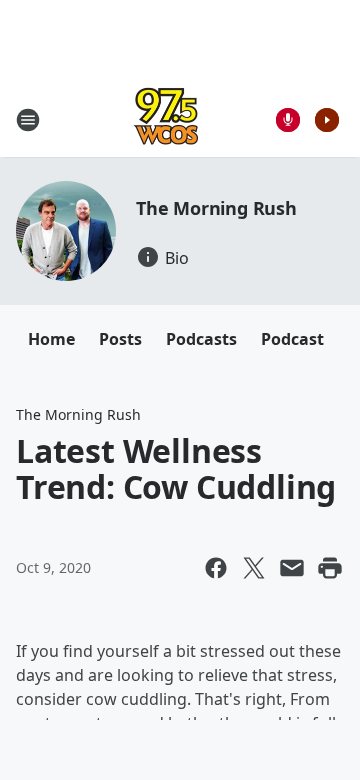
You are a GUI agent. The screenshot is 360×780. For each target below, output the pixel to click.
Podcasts (201, 339)
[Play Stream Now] (327, 120)
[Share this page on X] (254, 568)
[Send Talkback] (288, 120)
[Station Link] (166, 119)
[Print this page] (330, 568)
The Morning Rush (216, 208)
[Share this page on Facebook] (216, 568)
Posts (120, 339)
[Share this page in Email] (292, 568)
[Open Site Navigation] (28, 120)
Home (51, 339)
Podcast (292, 339)
